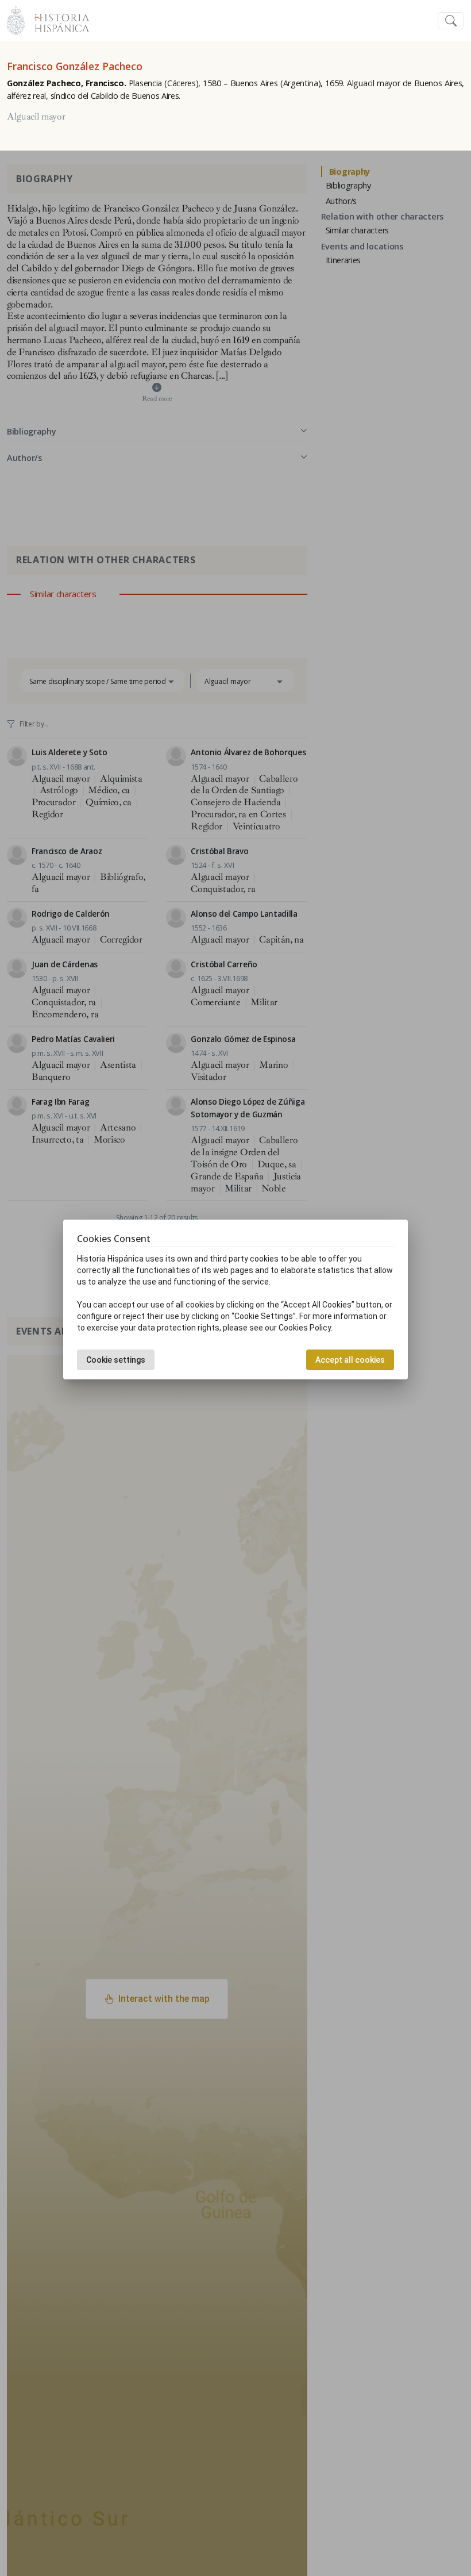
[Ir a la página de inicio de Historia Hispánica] (57, 19)
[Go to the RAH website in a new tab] (16, 19)
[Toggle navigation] (451, 21)
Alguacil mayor (36, 117)
